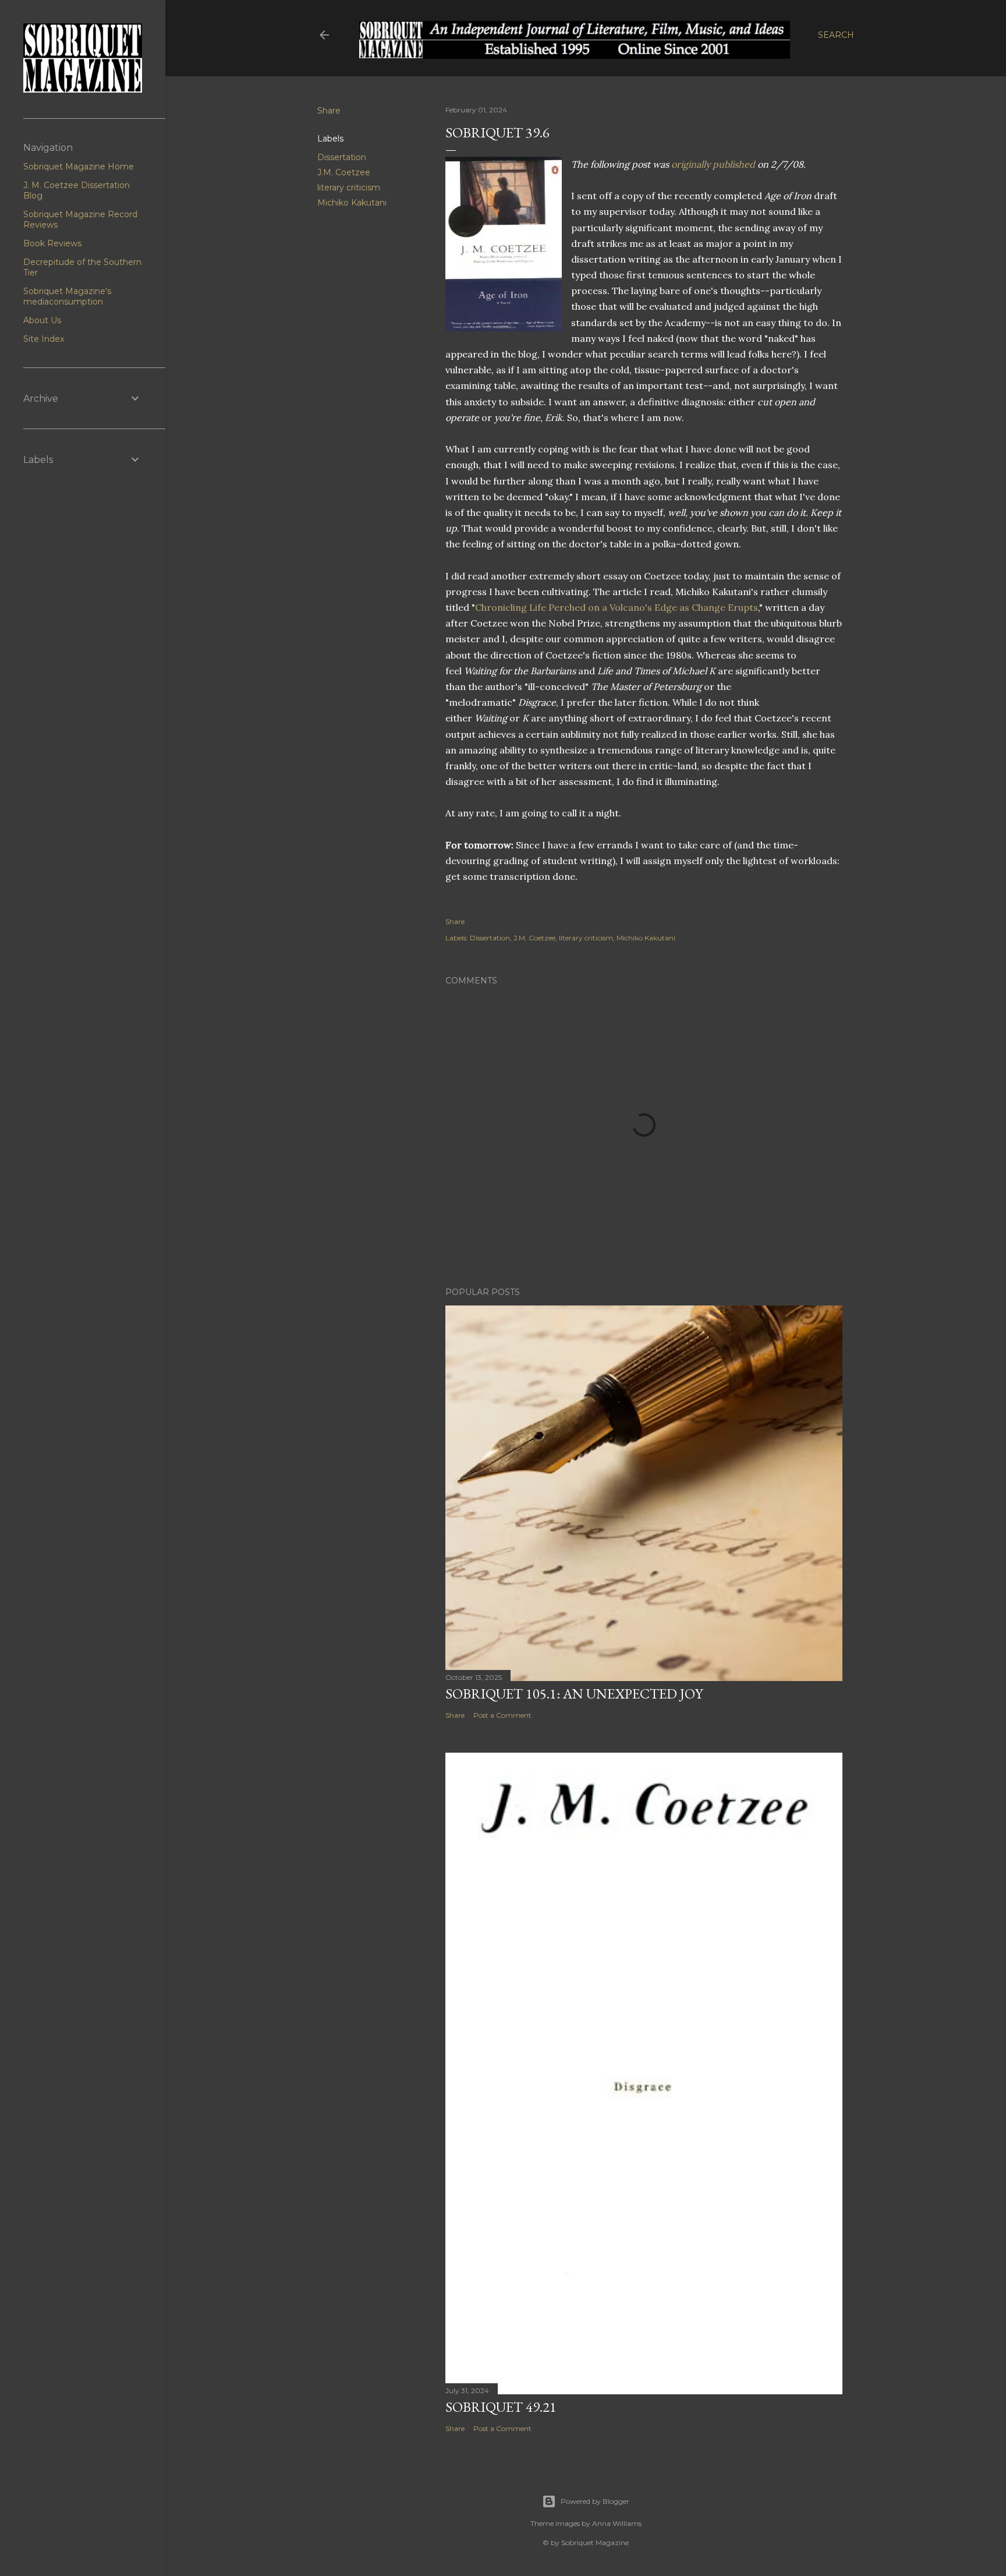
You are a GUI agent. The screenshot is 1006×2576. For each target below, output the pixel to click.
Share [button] (329, 111)
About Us (42, 320)
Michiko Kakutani (352, 203)
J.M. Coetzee (344, 172)
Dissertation (342, 157)
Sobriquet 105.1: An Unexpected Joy (574, 1694)
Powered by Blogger (595, 2501)
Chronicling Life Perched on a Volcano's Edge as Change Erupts (617, 607)
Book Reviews (52, 243)
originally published (713, 164)
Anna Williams (617, 2523)
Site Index (44, 339)
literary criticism (349, 187)
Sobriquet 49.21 (501, 2407)
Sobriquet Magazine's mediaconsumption (67, 296)
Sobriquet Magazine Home (79, 167)
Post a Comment (502, 1715)
